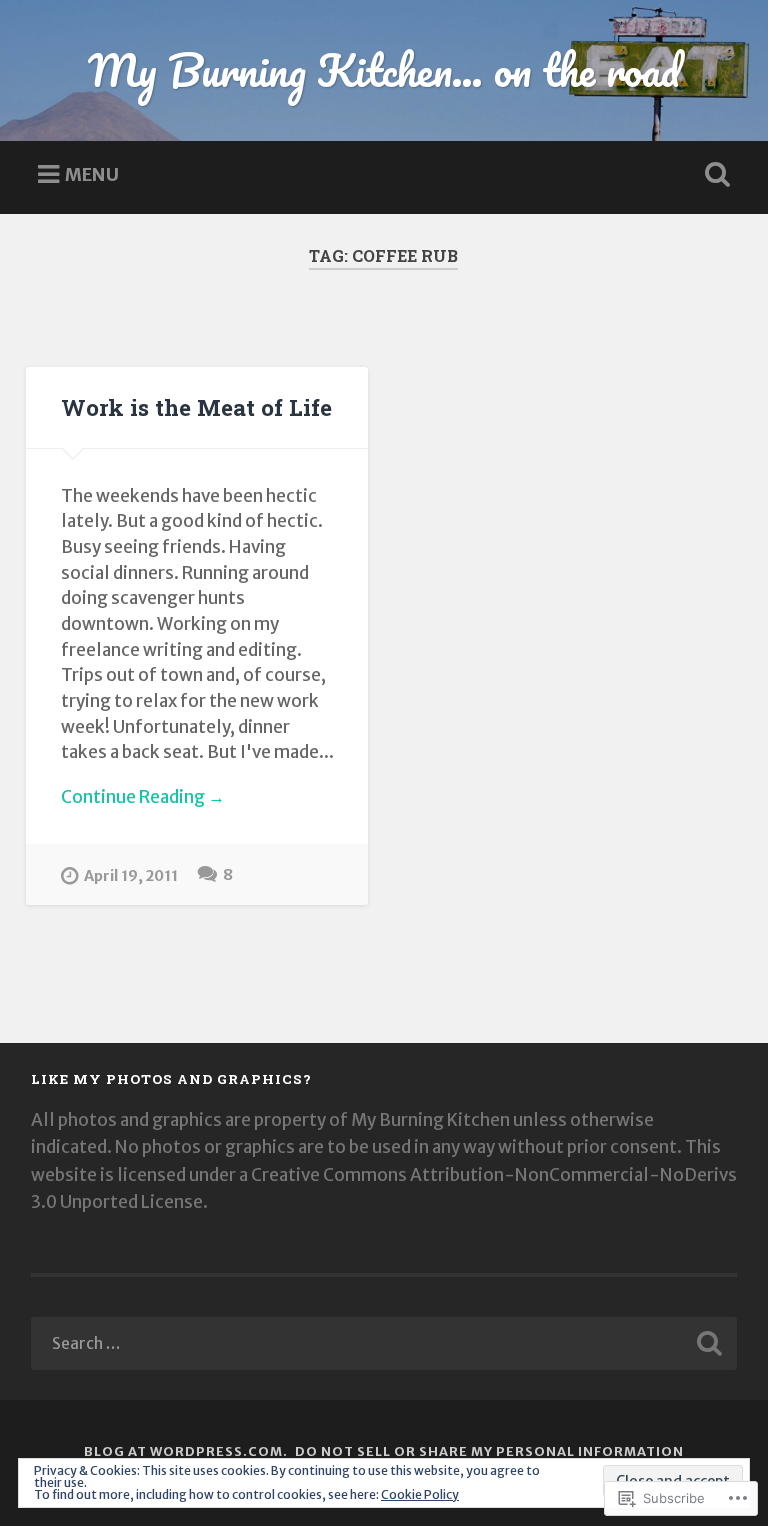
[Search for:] (384, 1343)
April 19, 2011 (131, 876)
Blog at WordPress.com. (186, 1451)
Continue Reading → (143, 797)
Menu (92, 173)
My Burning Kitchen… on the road (384, 69)
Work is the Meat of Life (196, 407)
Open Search (714, 175)
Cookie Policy (420, 1494)
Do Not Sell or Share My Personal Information (489, 1451)
